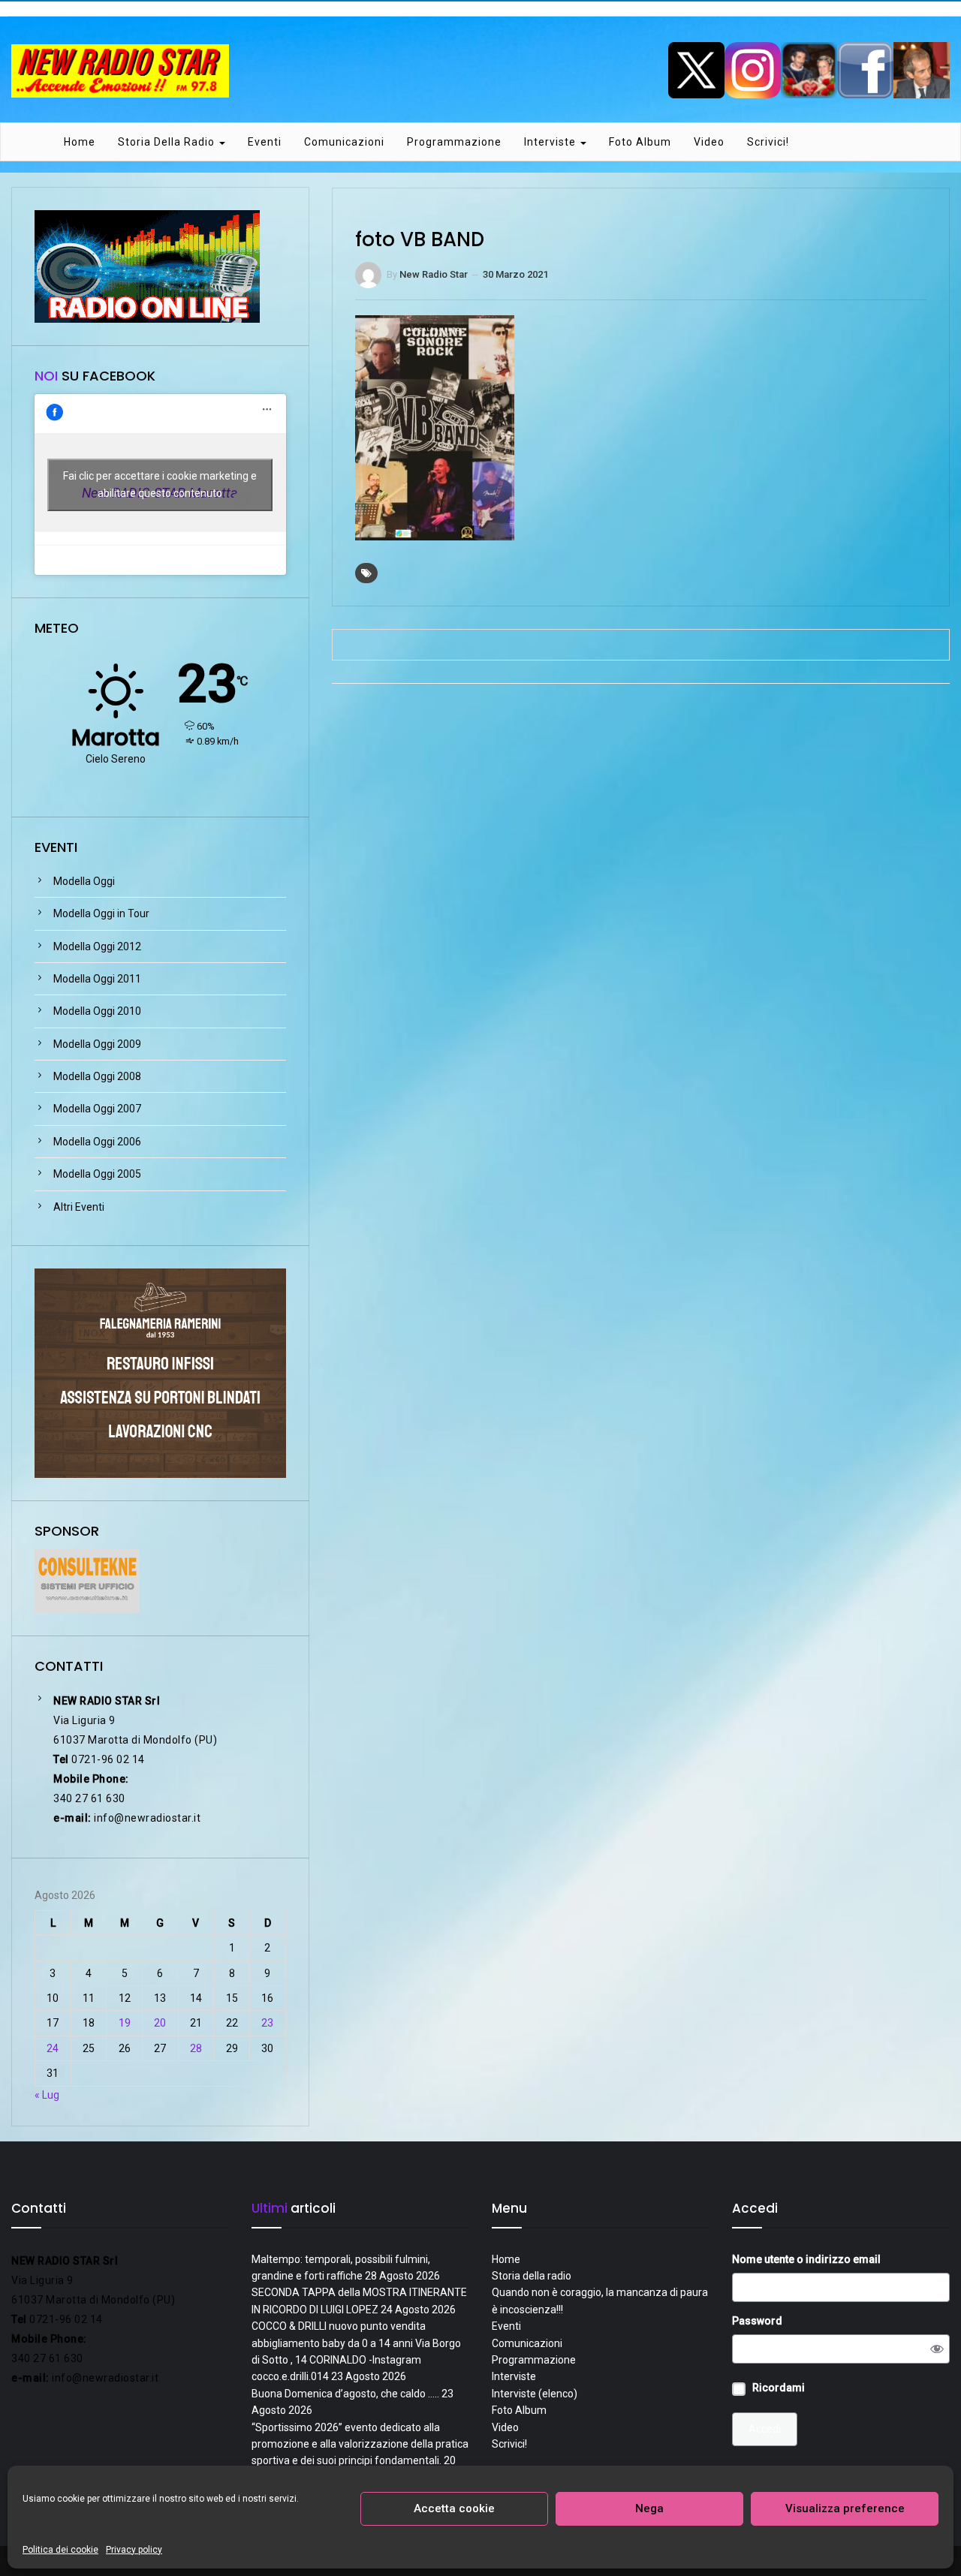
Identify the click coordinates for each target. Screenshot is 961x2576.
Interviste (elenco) (535, 2394)
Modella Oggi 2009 (97, 1044)
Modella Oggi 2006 (97, 1142)
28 (196, 2048)
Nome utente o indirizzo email (806, 2259)
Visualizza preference (845, 2508)
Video (709, 142)
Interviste (551, 142)
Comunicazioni (344, 142)
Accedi (765, 2429)
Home (80, 142)
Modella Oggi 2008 (97, 1076)
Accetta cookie (454, 2508)
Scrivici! (768, 142)
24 (53, 2048)
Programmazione (454, 142)
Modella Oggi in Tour (101, 913)
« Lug (47, 2095)
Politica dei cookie (60, 2550)
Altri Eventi (79, 1207)
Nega (649, 2508)
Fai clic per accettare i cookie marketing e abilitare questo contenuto (160, 485)
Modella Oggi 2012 (97, 946)
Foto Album (640, 142)
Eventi (265, 142)
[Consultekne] (87, 1580)
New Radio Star (434, 274)
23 (267, 2023)
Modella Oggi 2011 (97, 979)
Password (757, 2321)
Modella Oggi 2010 (97, 1011)
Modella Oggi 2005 (97, 1174)
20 (160, 2023)
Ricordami (779, 2388)
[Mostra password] (937, 2349)
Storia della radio (168, 142)
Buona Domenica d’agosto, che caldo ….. (345, 2394)
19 (125, 2023)
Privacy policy (134, 2550)
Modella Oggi (84, 881)
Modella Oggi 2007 (97, 1109)
